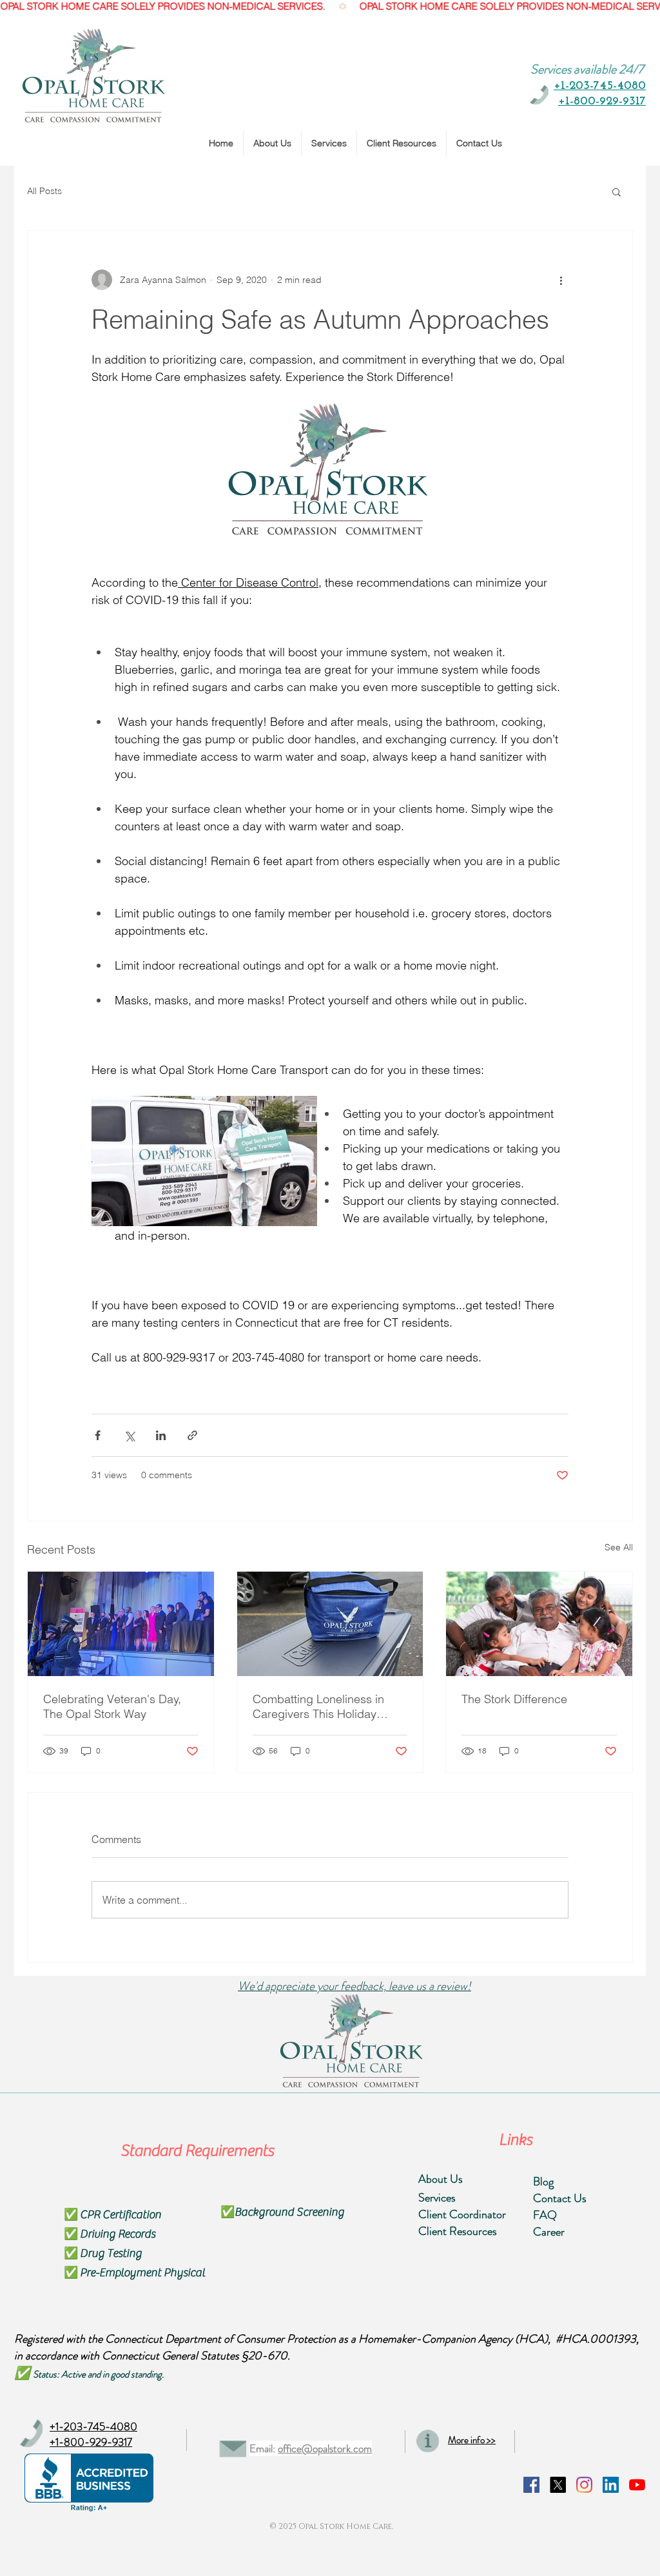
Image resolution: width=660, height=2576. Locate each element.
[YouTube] (637, 2485)
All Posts (44, 191)
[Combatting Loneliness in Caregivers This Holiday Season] (330, 1624)
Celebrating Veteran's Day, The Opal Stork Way (112, 1706)
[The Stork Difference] (539, 1624)
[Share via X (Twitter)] (129, 1435)
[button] (616, 191)
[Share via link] (192, 1435)
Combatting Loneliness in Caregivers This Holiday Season (318, 1706)
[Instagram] (584, 2485)
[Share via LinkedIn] (161, 1435)
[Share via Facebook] (98, 1435)
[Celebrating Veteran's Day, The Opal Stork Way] (121, 1624)
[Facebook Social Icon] (531, 2485)
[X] (558, 2485)
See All (619, 1547)
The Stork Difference (514, 1699)
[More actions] (561, 280)
